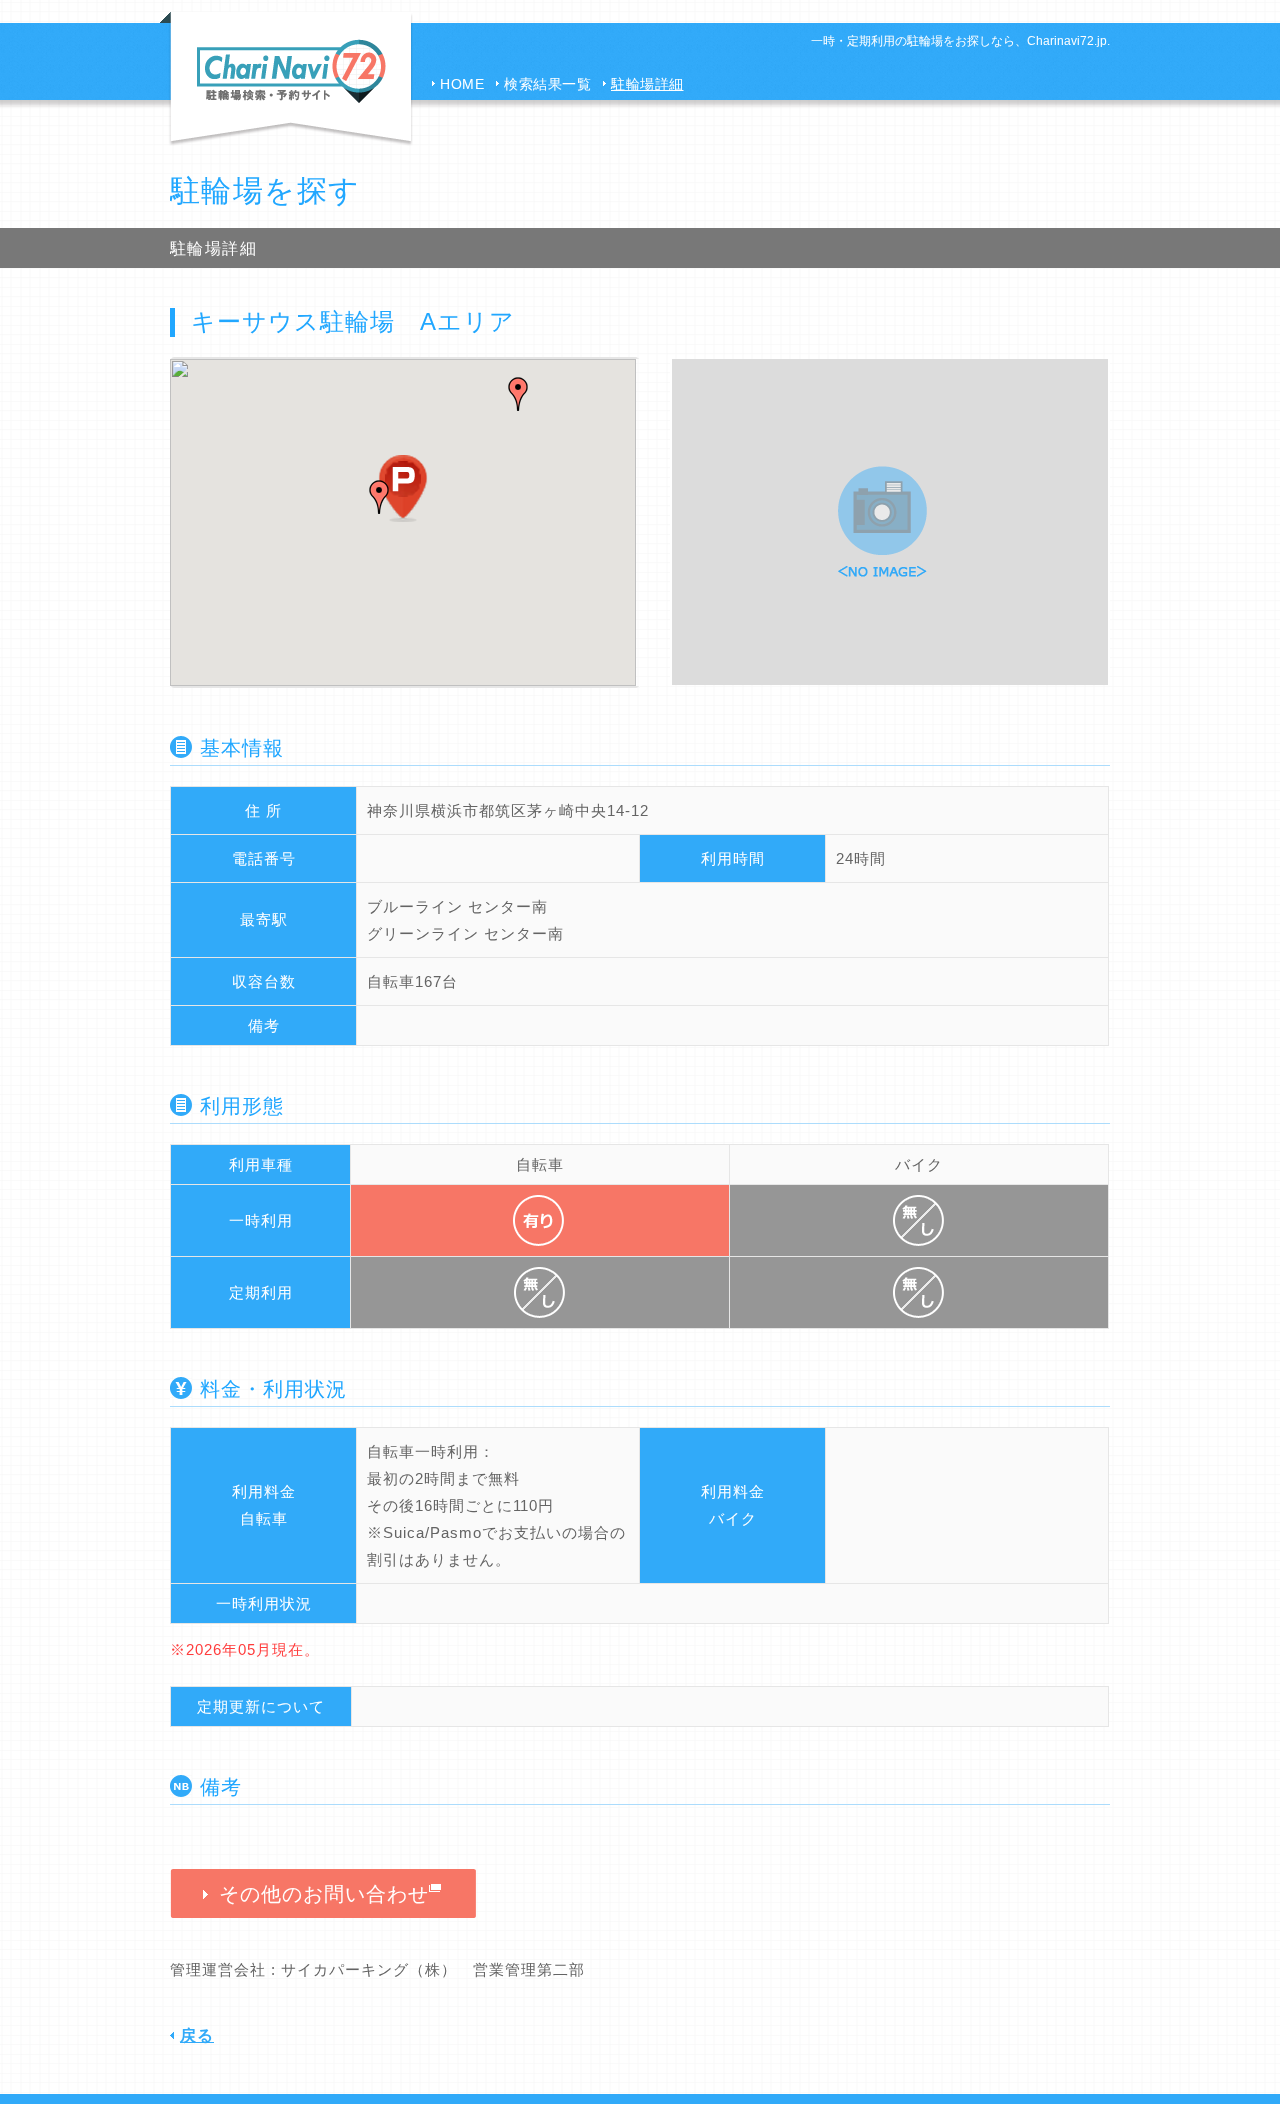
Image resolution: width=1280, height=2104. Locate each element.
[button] (518, 394)
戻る (197, 2035)
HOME (462, 84)
